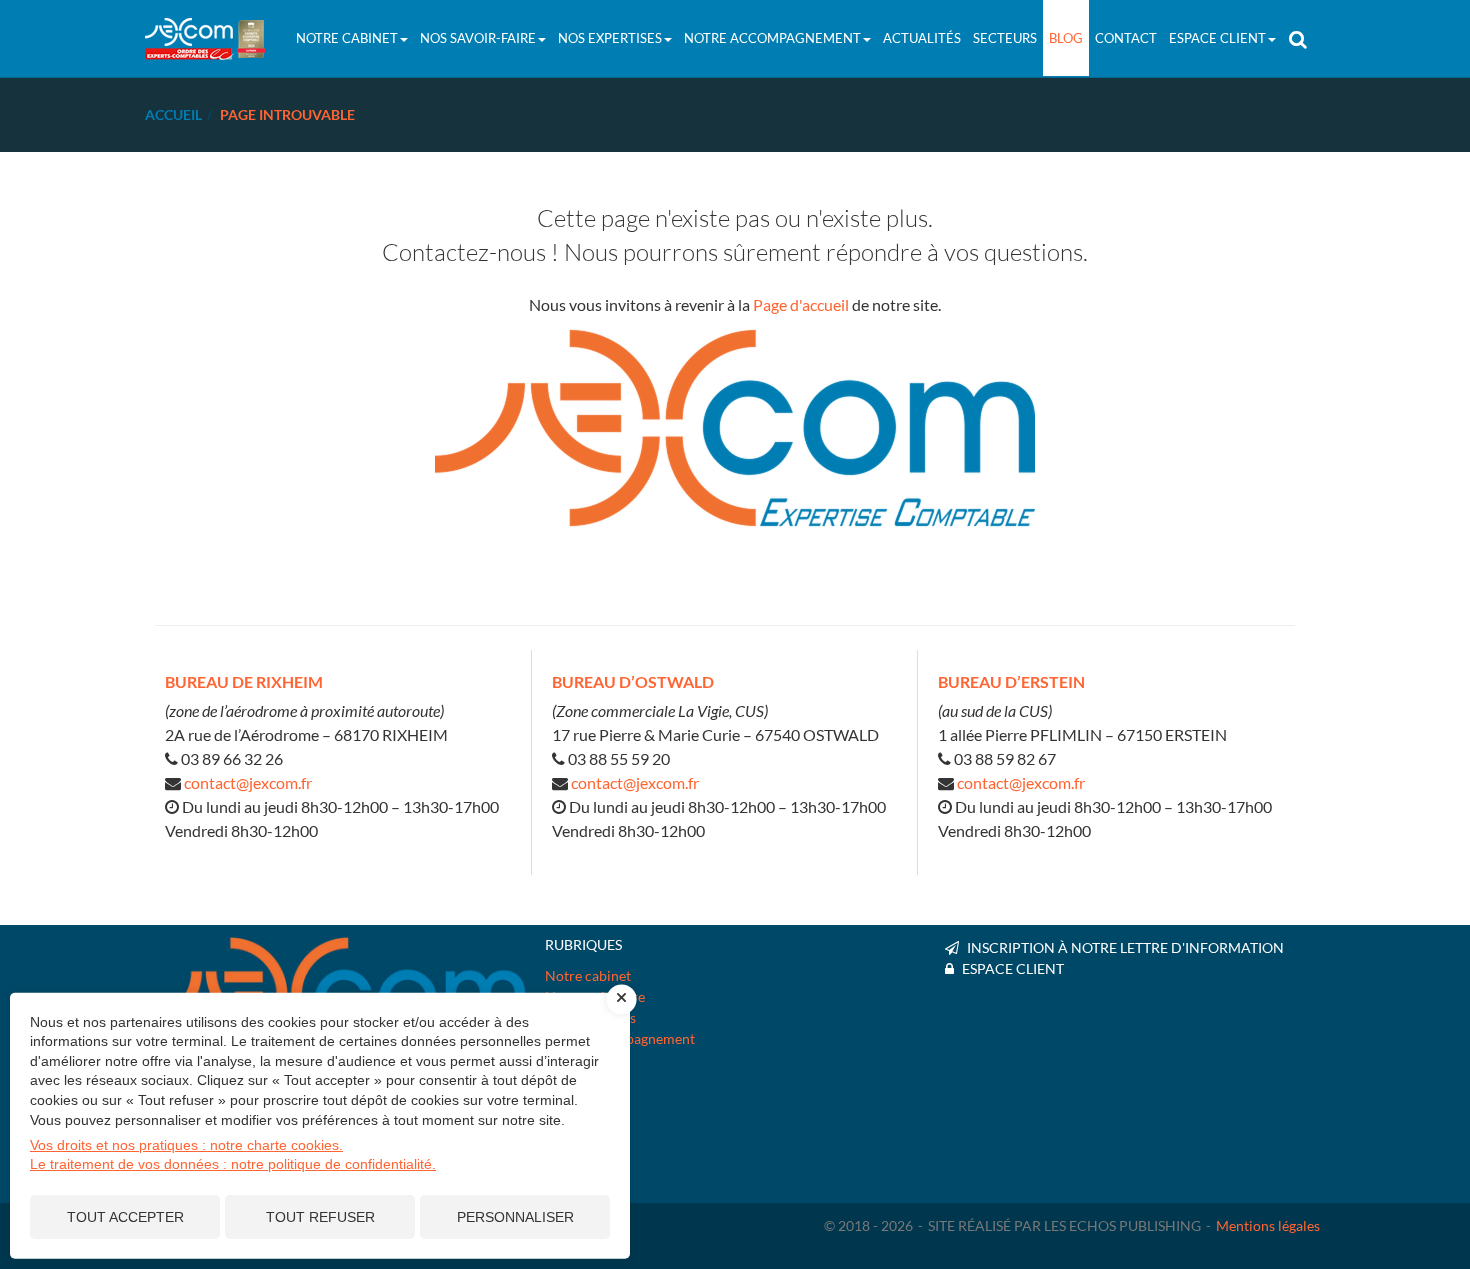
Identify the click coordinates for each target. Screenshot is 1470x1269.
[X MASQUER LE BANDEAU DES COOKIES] (622, 999)
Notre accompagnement (772, 38)
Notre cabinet (347, 38)
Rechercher (1300, 38)
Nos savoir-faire (478, 38)
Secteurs (1005, 38)
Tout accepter (125, 1217)
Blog (1066, 38)
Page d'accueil (801, 304)
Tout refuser (320, 1217)
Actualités (922, 38)
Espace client (1217, 38)
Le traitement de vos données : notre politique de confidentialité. (233, 1164)
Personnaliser (515, 1217)
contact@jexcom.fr (248, 782)
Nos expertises (610, 38)
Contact (1126, 38)
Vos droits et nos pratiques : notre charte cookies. (186, 1145)
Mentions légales (1268, 1209)
